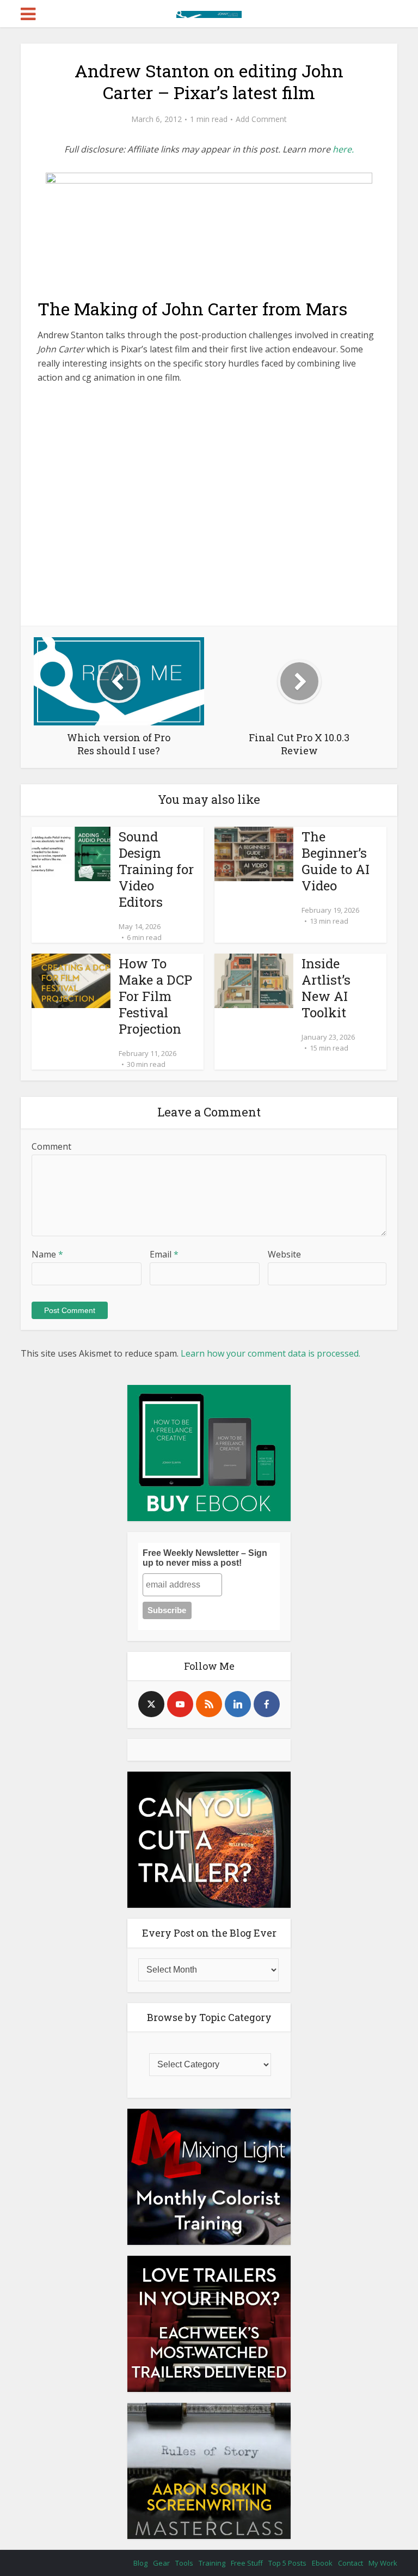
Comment (51, 1146)
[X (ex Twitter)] (151, 1704)
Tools (184, 2563)
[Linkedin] (238, 1704)
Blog (140, 2563)
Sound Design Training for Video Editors (156, 869)
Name (47, 1254)
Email (164, 1254)
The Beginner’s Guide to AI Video (336, 861)
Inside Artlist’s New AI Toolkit (326, 988)
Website (284, 1254)
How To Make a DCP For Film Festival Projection (155, 996)
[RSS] (209, 1704)
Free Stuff (247, 2563)
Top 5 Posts (287, 2563)
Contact (351, 2563)
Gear (161, 2563)
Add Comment (261, 119)
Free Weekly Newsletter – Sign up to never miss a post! (205, 1558)
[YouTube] (180, 1704)
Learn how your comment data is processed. (271, 1353)
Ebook (322, 2563)
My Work (383, 2563)
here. (343, 149)
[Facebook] (267, 1704)
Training (212, 2563)
